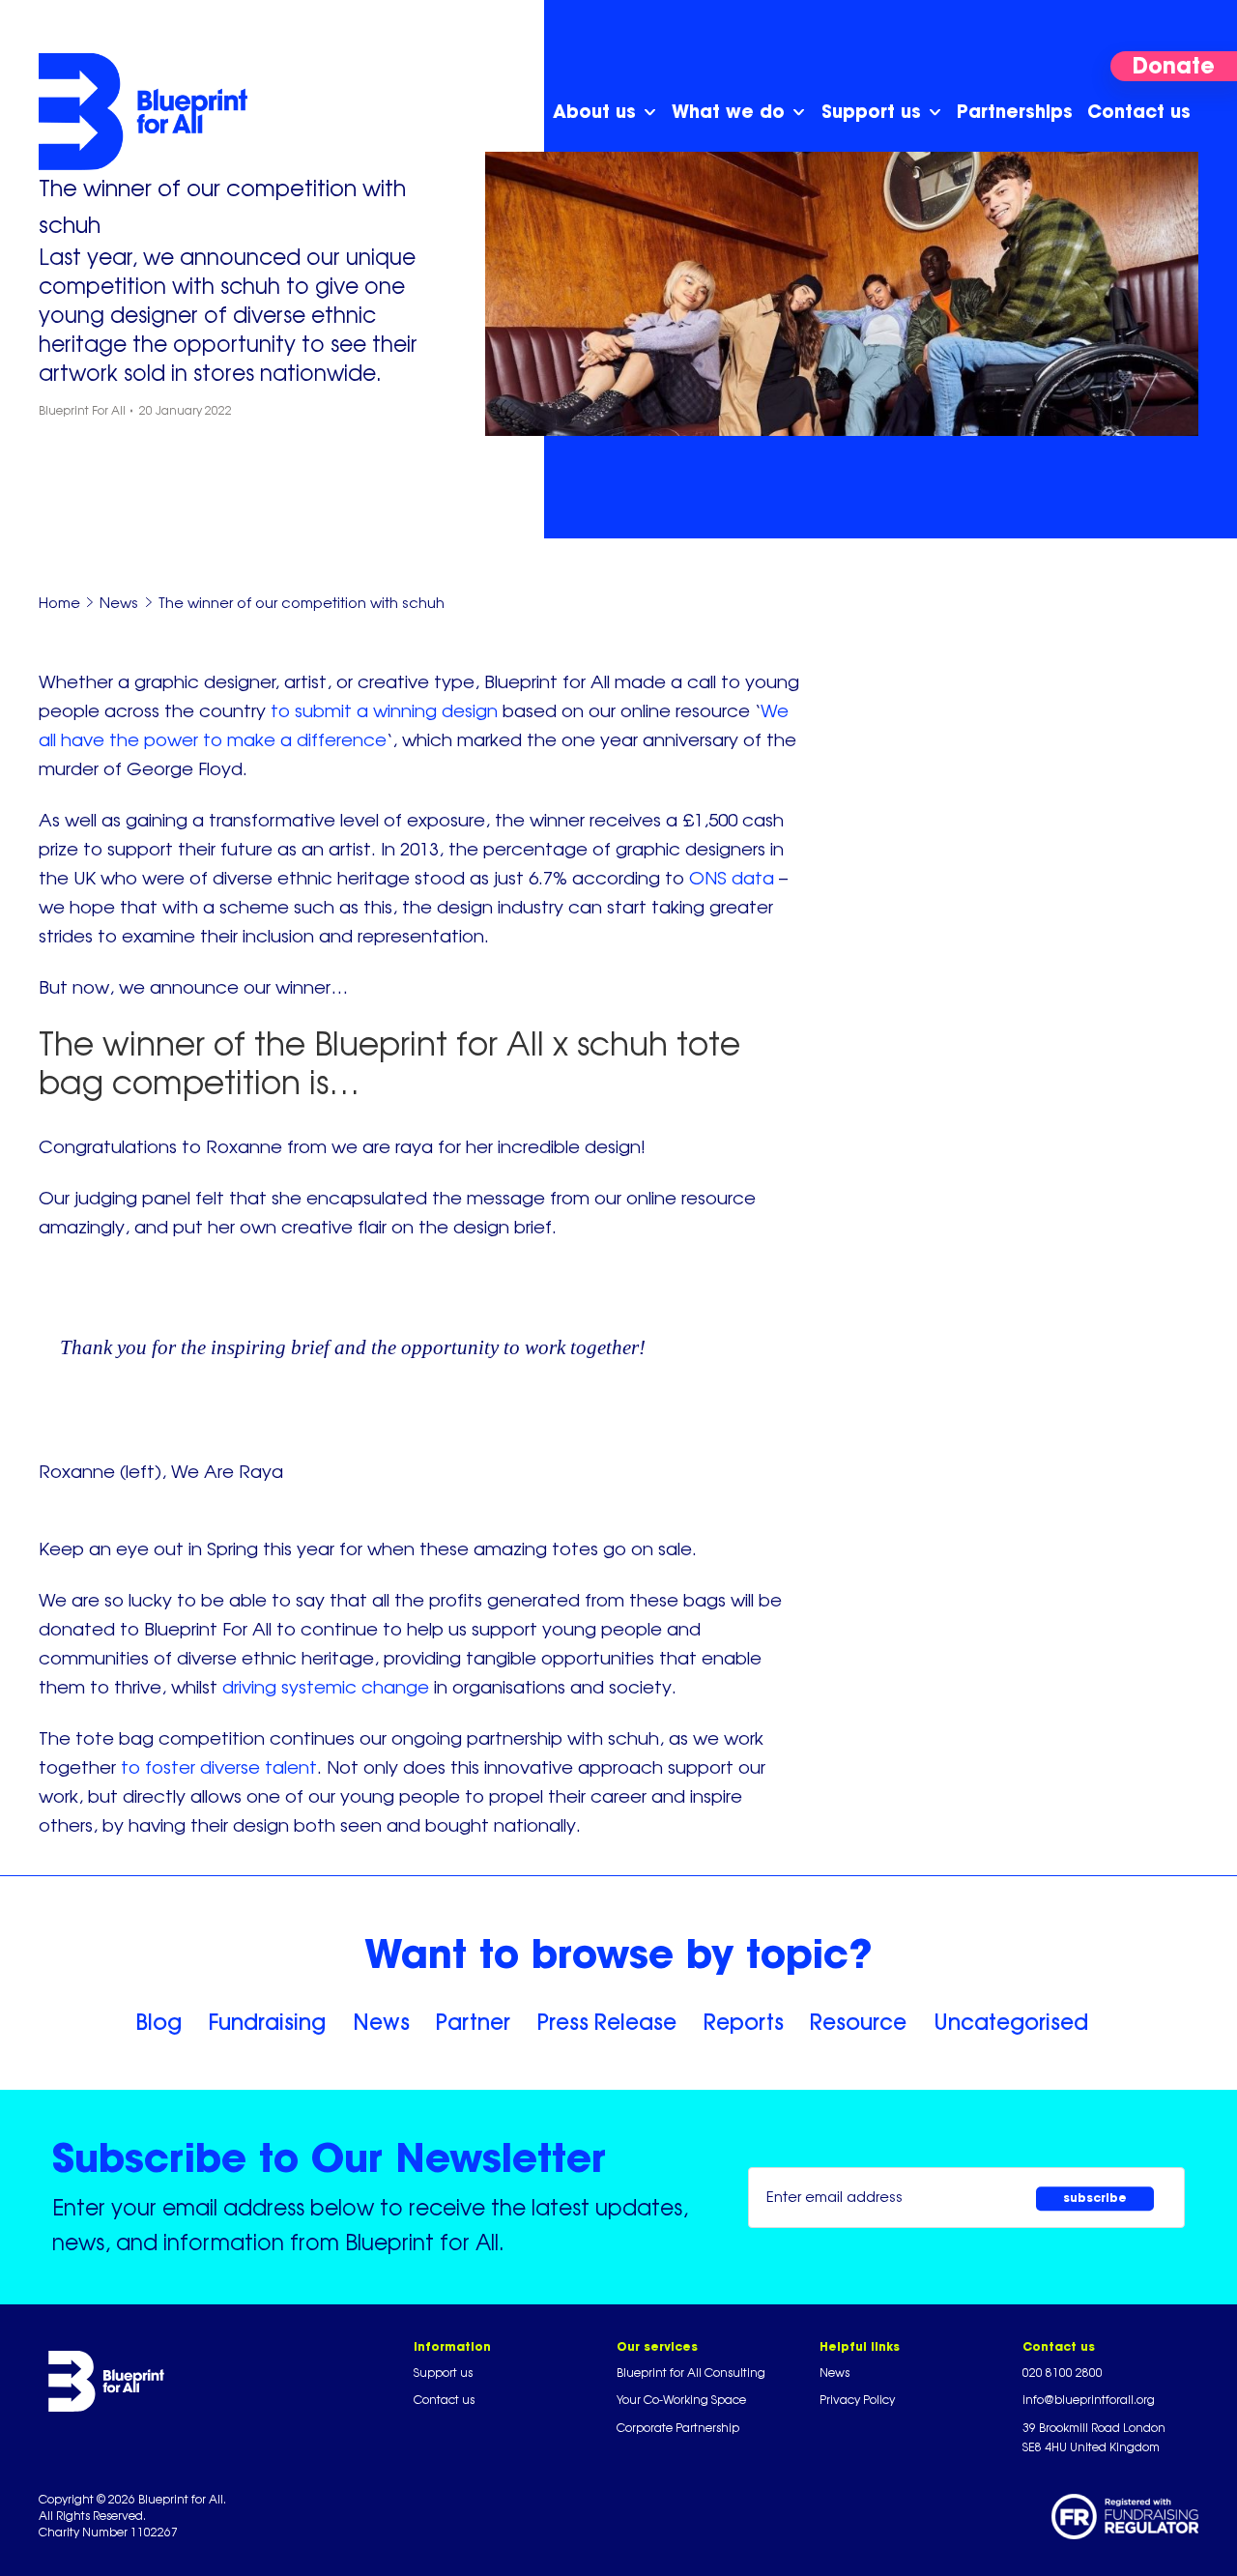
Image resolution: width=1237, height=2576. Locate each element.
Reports (744, 2022)
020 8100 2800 (1063, 2373)
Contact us (444, 2400)
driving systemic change (326, 1687)
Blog (158, 2022)
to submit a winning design (384, 710)
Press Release (607, 2022)
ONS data (732, 878)
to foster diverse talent (219, 1767)
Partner (473, 2022)
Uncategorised (1011, 2022)
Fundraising (267, 2022)
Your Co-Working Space (681, 2400)
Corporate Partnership (678, 2428)
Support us (443, 2373)
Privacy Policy (857, 2400)
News (381, 2022)
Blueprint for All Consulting (691, 2373)
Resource (858, 2022)
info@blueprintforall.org (1089, 2400)
